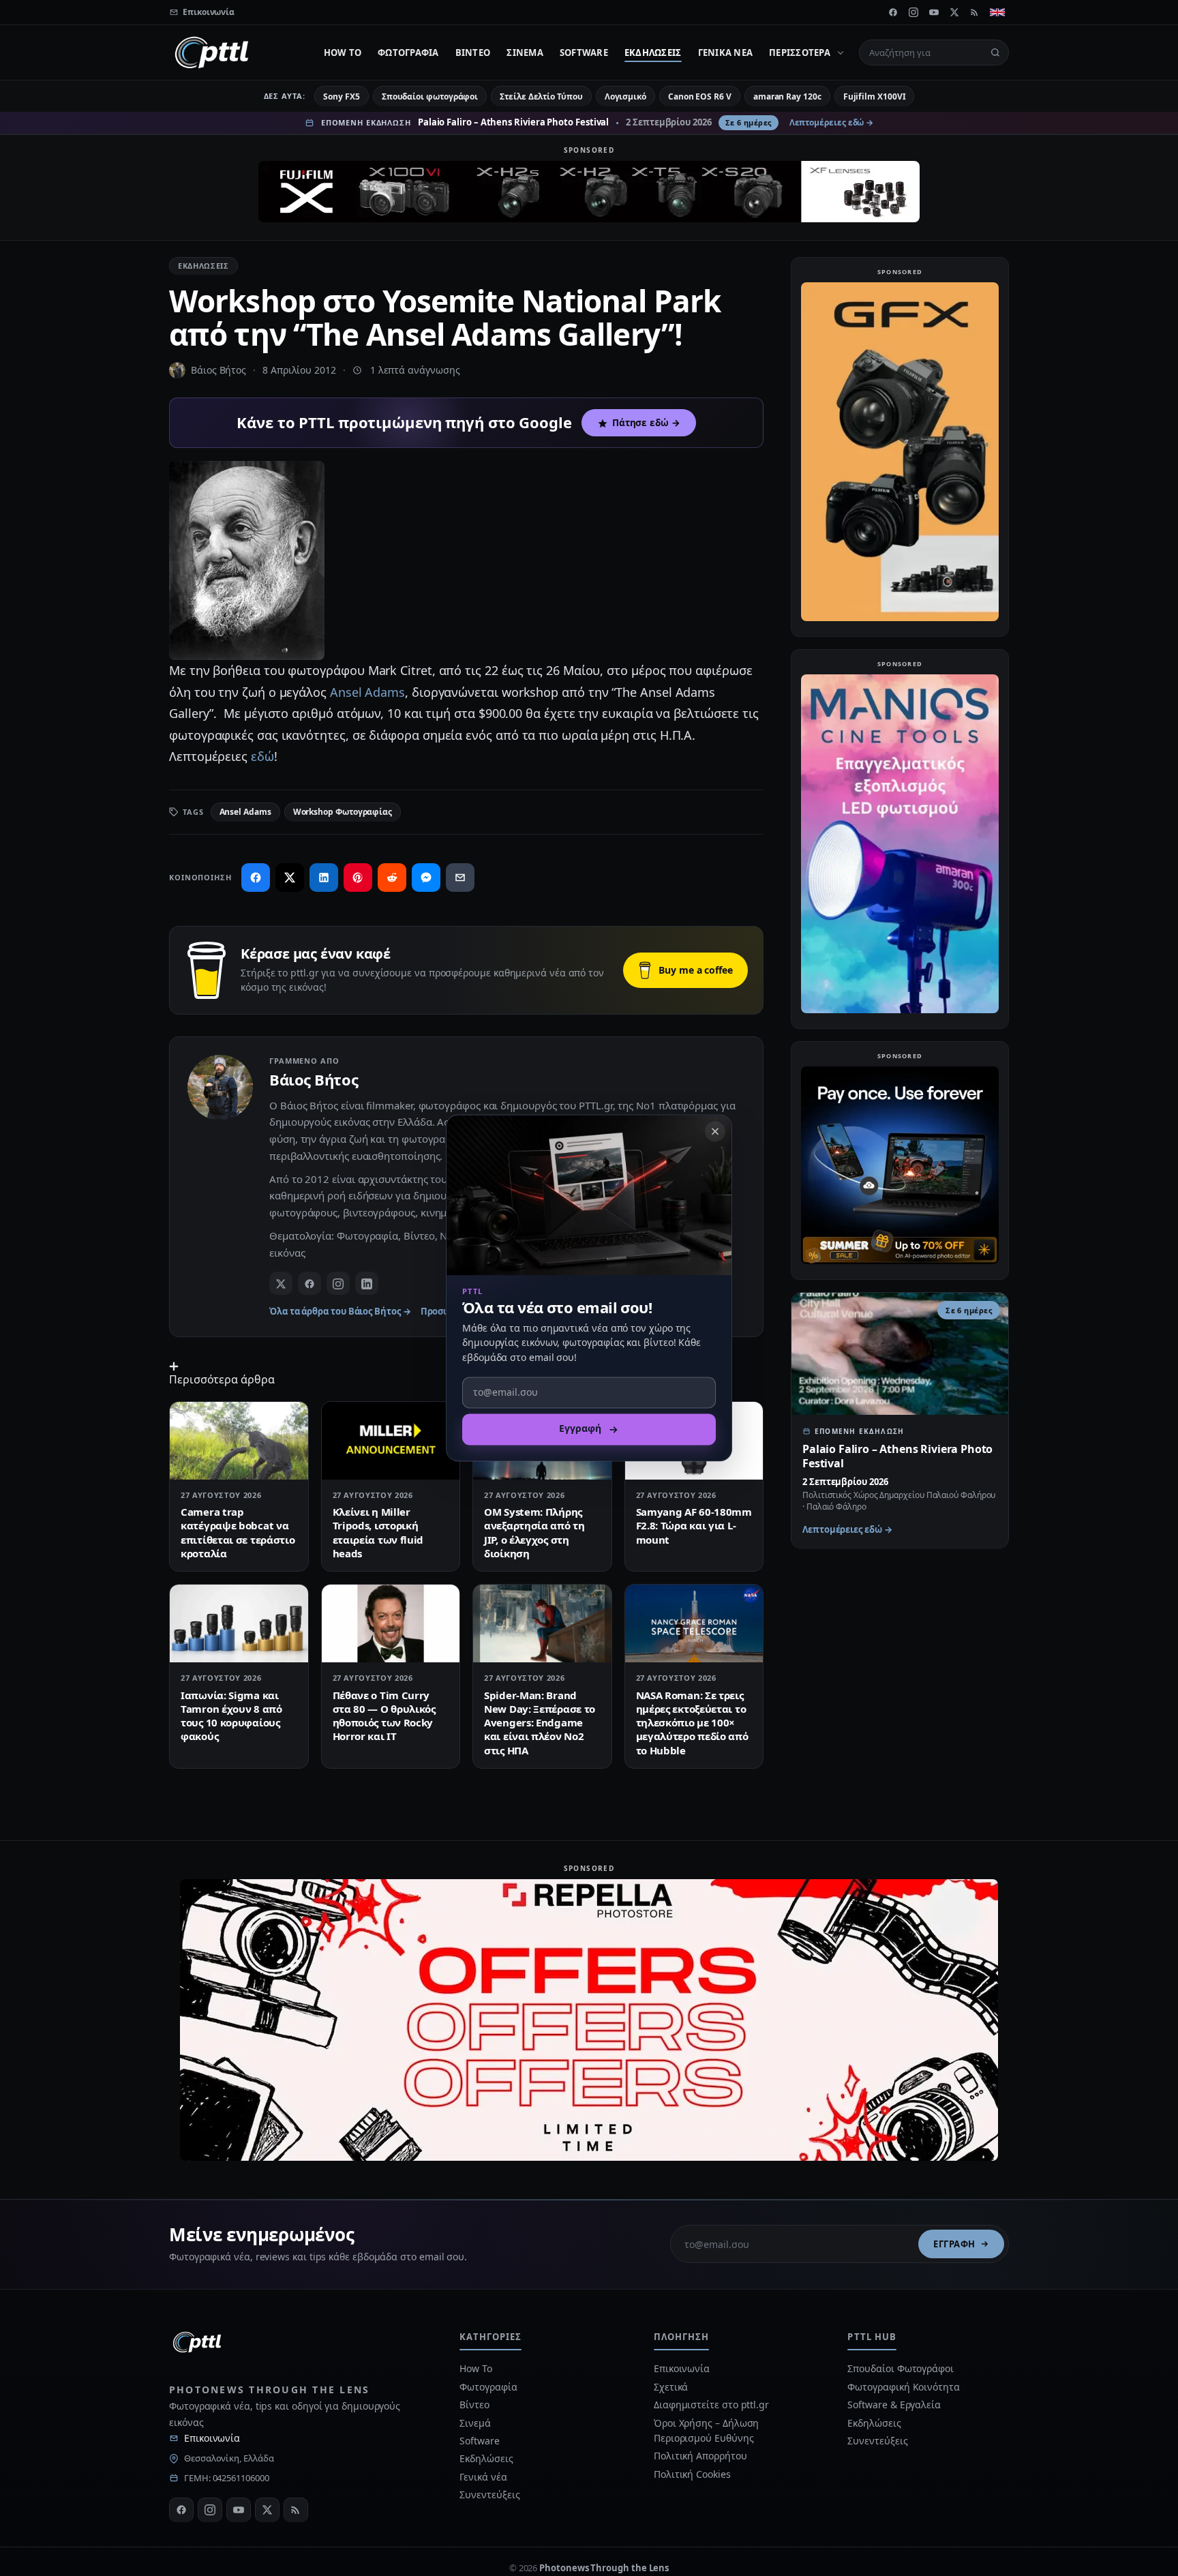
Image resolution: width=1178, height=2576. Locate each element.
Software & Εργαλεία (894, 2405)
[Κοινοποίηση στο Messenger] (426, 878)
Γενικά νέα (726, 53)
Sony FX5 (341, 96)
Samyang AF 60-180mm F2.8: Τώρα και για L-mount (694, 1526)
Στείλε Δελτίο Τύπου (541, 96)
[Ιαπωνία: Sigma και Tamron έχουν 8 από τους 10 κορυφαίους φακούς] (239, 1623)
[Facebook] (893, 12)
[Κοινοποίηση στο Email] (460, 878)
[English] (997, 12)
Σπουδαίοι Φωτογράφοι (900, 2368)
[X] (954, 12)
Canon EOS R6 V (700, 96)
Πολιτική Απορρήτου (701, 2456)
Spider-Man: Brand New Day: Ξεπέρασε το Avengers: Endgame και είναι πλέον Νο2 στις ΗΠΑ (540, 1723)
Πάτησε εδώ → (646, 423)
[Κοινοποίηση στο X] (290, 878)
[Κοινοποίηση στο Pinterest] (358, 878)
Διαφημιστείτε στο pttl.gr (711, 2405)
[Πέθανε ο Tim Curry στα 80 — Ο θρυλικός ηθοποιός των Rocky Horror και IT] (391, 1623)
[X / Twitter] (281, 1283)
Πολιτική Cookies (692, 2474)
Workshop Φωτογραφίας (343, 812)
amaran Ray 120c (787, 96)
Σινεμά (525, 53)
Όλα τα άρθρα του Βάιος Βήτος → (340, 1311)
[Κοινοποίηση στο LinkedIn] (324, 878)
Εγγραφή (954, 2244)
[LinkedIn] (367, 1283)
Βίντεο (473, 53)
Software (584, 53)
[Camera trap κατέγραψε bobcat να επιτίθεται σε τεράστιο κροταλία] (239, 1441)
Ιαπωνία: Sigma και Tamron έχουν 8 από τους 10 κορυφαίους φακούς (231, 1716)
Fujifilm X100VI (875, 96)
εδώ (262, 756)
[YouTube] (934, 12)
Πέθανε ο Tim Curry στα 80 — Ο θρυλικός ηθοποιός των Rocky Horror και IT (384, 1716)
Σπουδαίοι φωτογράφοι (430, 96)
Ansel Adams (367, 692)
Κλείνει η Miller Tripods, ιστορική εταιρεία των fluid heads (378, 1532)
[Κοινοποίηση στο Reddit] (392, 878)
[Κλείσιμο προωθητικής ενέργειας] (715, 1131)
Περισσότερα (800, 53)
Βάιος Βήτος (218, 370)
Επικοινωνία (212, 2438)
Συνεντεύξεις (489, 2495)
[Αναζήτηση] (995, 53)
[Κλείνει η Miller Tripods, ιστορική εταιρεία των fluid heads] (391, 1441)
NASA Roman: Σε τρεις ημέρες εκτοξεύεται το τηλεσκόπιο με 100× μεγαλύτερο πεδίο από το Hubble (692, 1723)
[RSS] (975, 12)
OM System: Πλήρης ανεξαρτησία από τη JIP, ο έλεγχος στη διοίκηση (534, 1532)
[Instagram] (913, 12)
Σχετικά (671, 2387)
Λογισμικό (625, 96)
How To (343, 53)
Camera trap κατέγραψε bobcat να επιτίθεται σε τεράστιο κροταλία (238, 1532)
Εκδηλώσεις (653, 53)
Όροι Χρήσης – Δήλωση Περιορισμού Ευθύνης (706, 2430)
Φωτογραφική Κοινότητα (903, 2387)
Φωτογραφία (408, 53)
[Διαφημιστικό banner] (589, 192)
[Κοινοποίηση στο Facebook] (256, 878)
